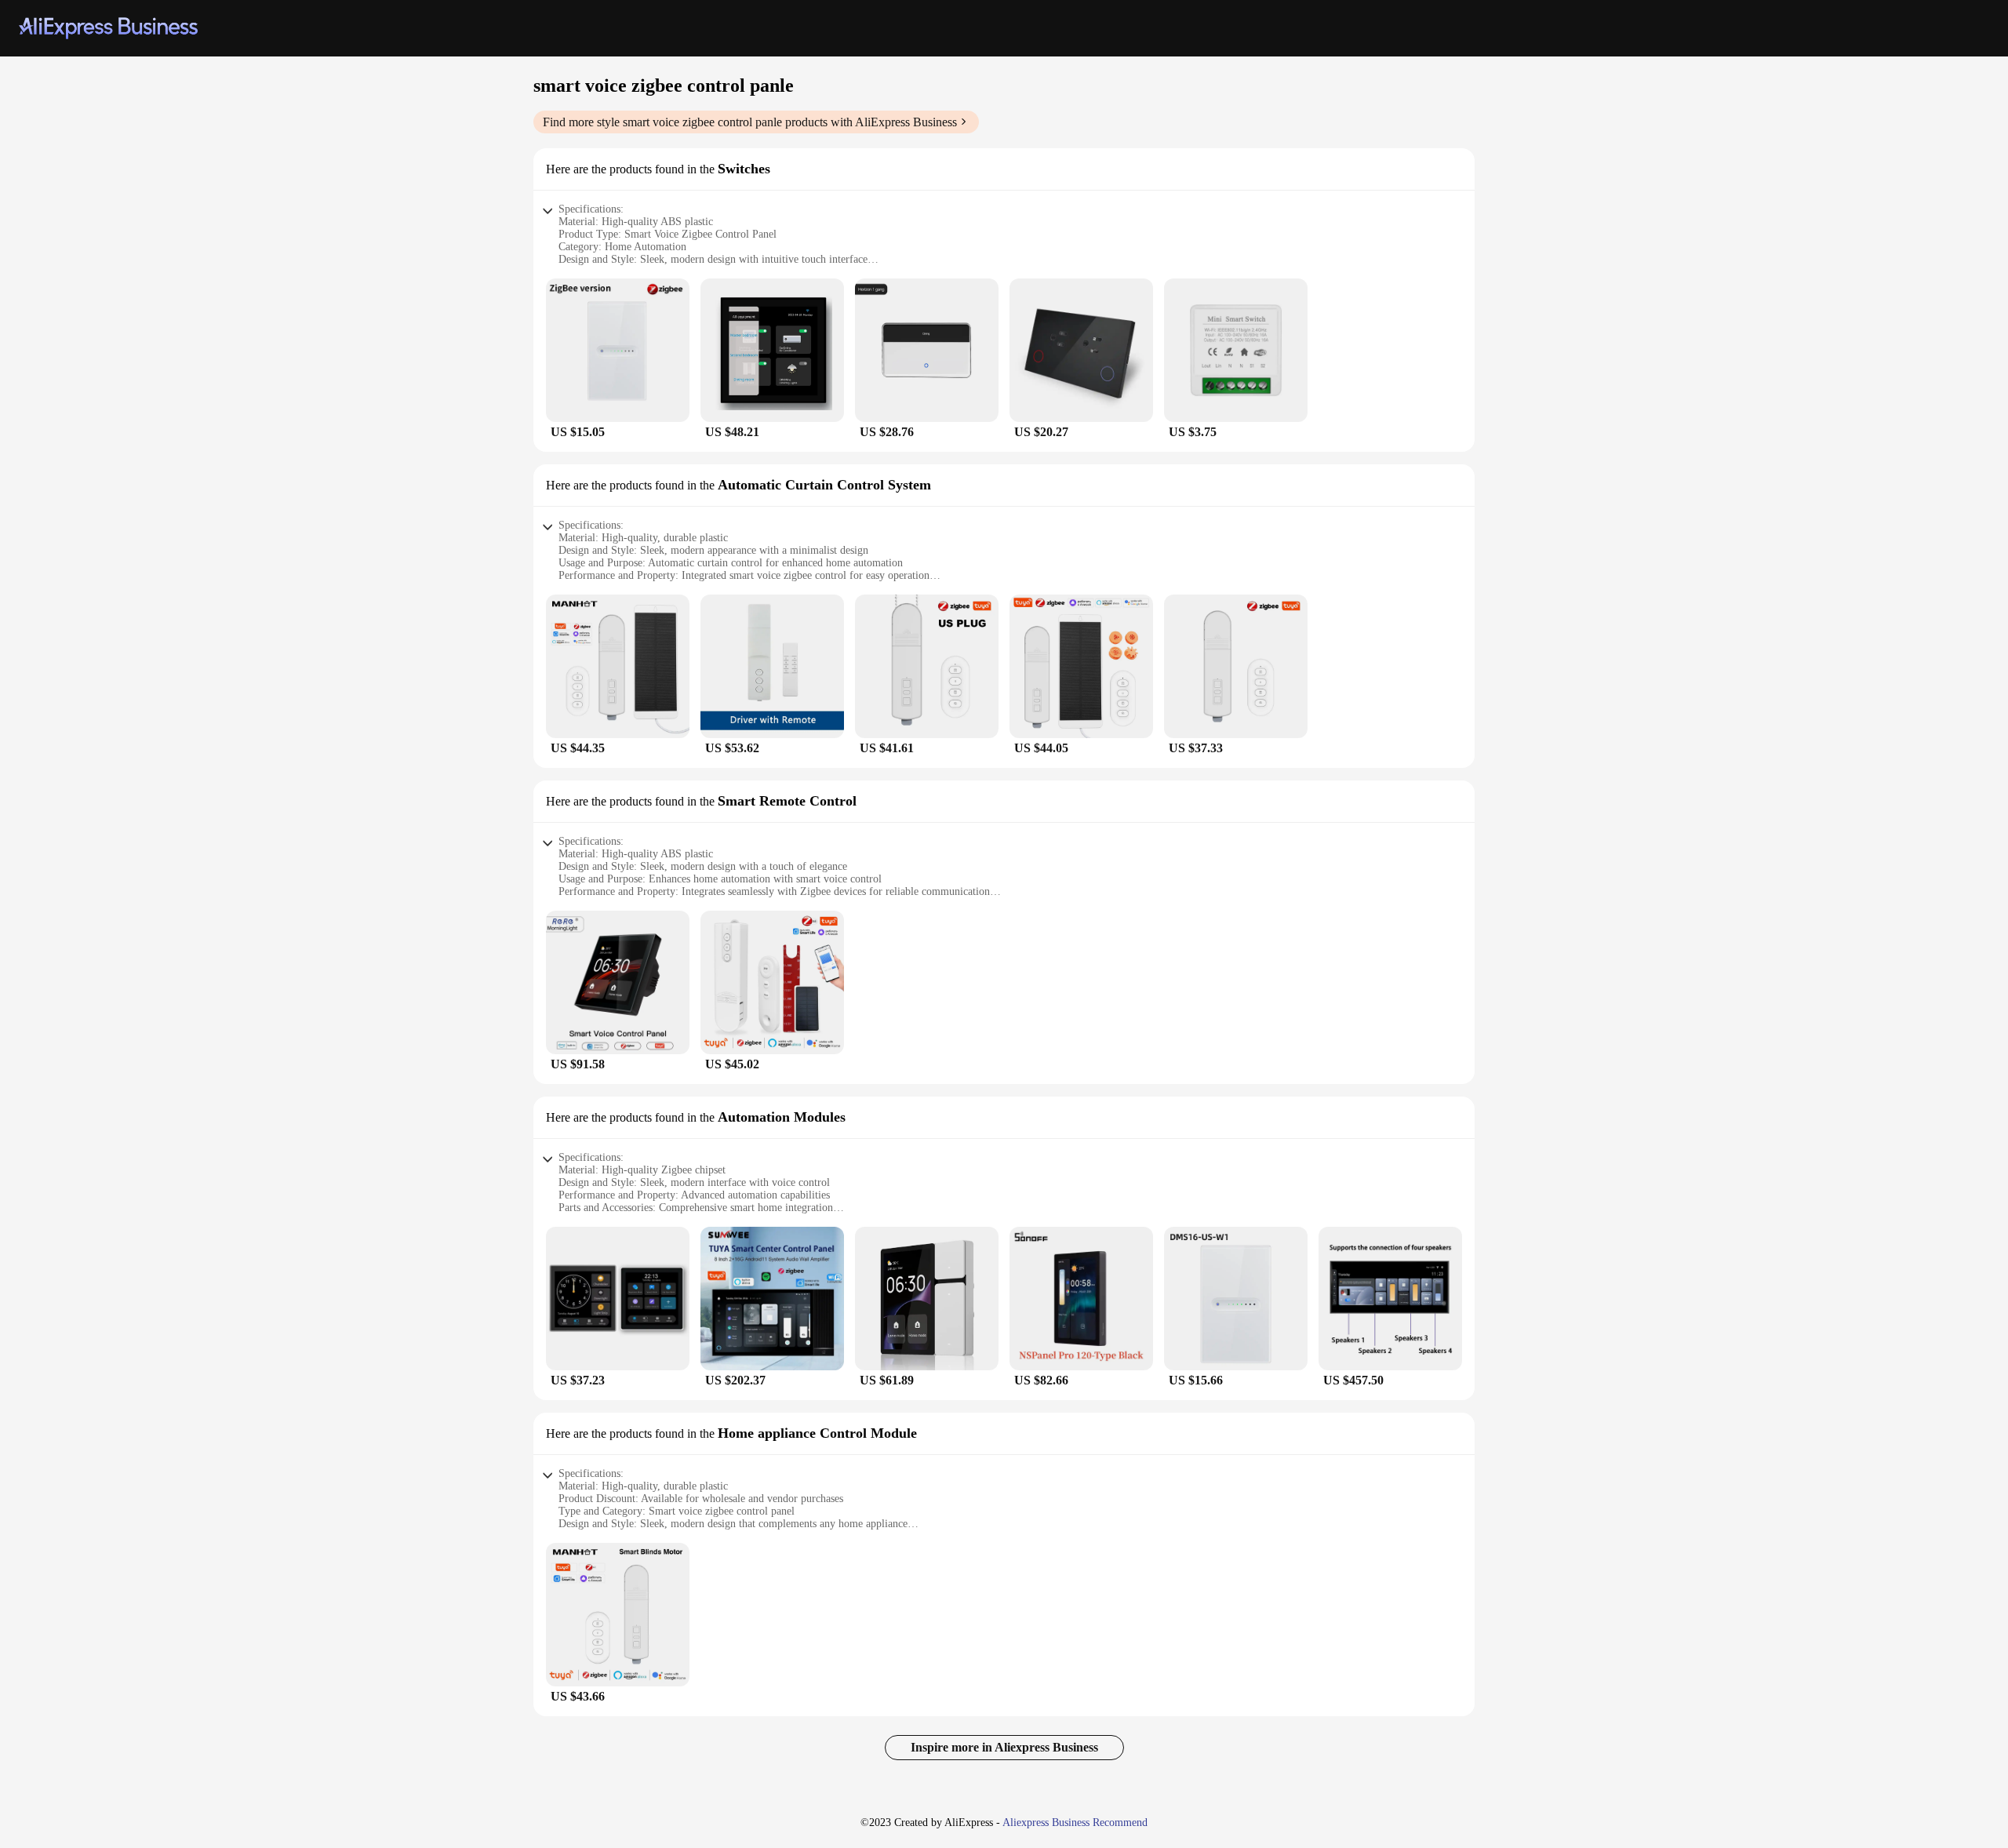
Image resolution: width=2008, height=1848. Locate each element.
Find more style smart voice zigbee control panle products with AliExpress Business (750, 122)
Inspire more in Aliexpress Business (1004, 1747)
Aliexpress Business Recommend (1075, 1823)
